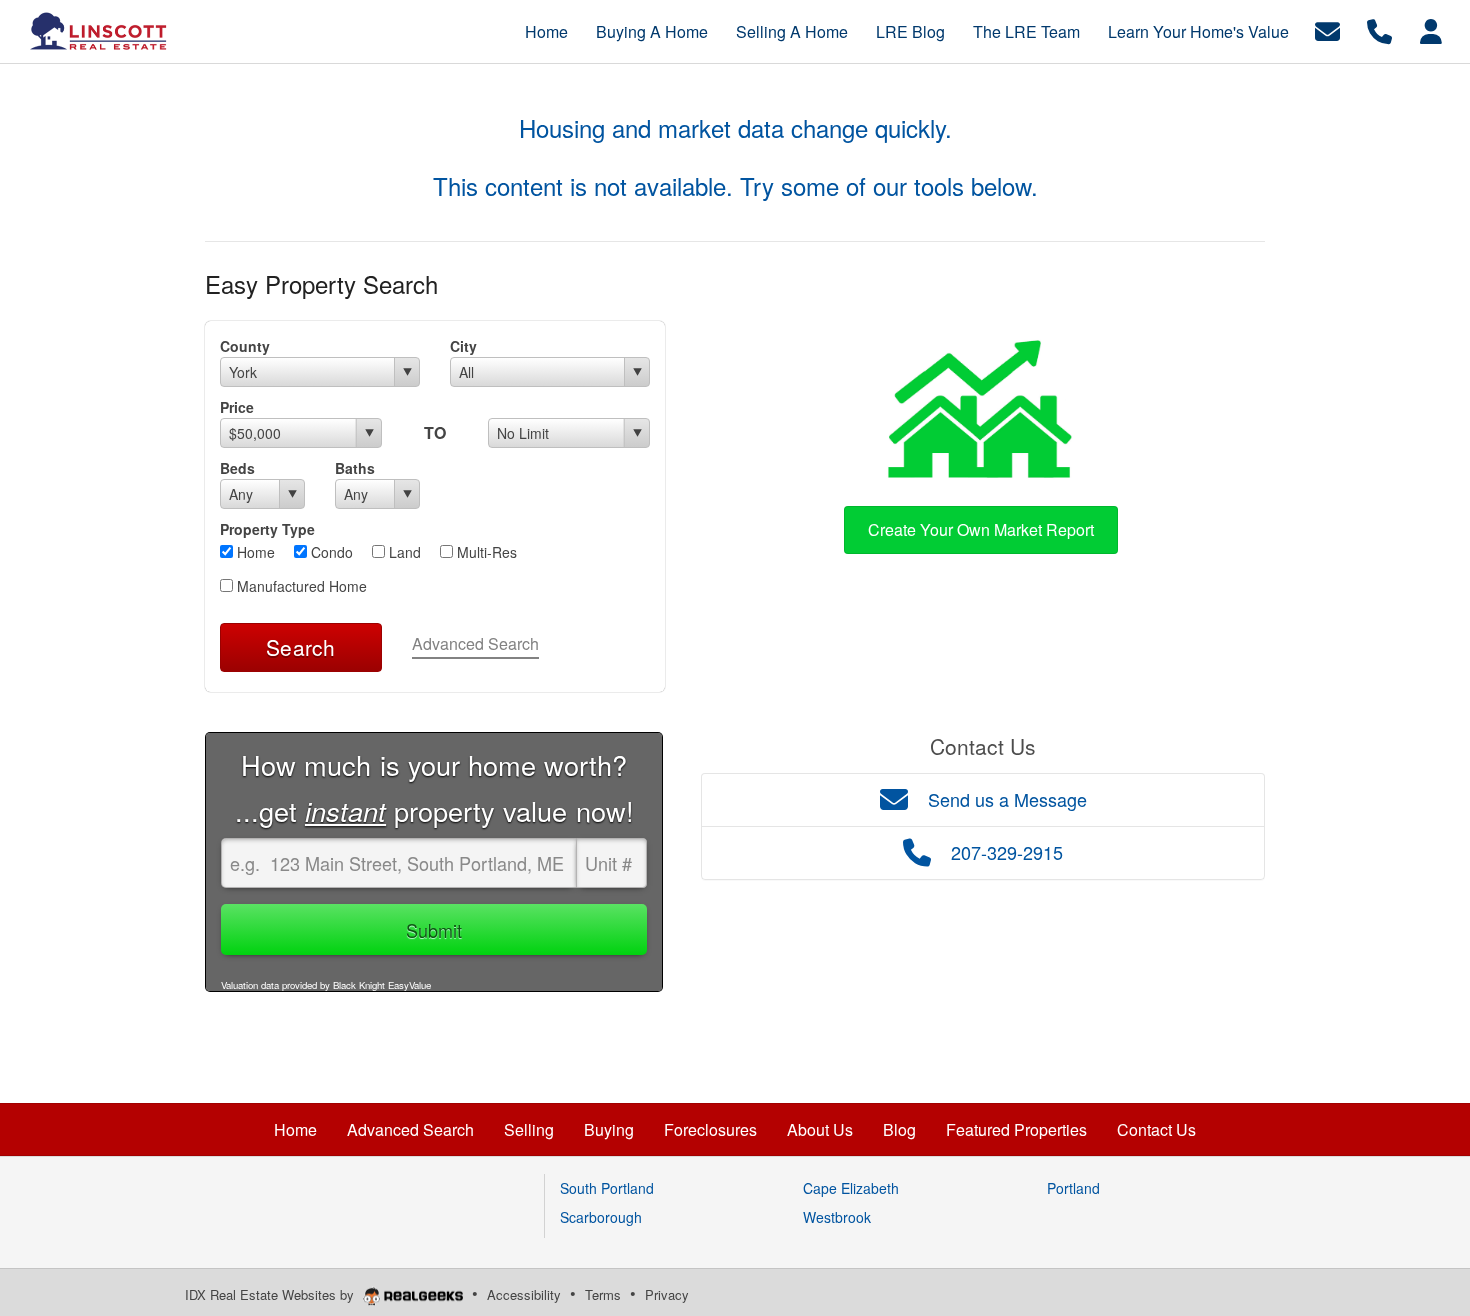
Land (403, 552)
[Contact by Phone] (1379, 29)
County (245, 346)
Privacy (667, 1294)
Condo (330, 552)
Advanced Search (475, 643)
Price (237, 407)
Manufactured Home (300, 586)
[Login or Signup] (1431, 29)
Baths (355, 468)
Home (254, 552)
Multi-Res (485, 552)
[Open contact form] (1327, 29)
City (463, 346)
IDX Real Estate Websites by (271, 1294)
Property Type (267, 529)
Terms (603, 1294)
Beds (237, 468)
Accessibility (524, 1294)
